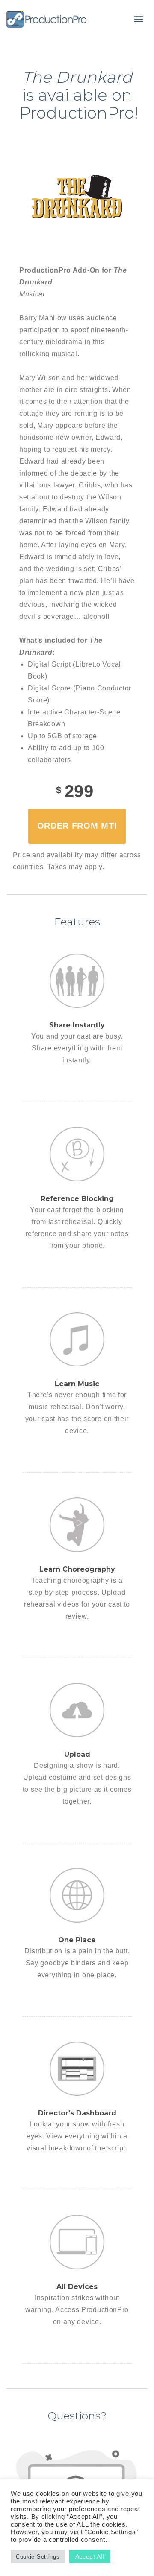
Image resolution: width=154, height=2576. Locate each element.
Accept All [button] (90, 2556)
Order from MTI (77, 826)
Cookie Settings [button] (38, 2557)
